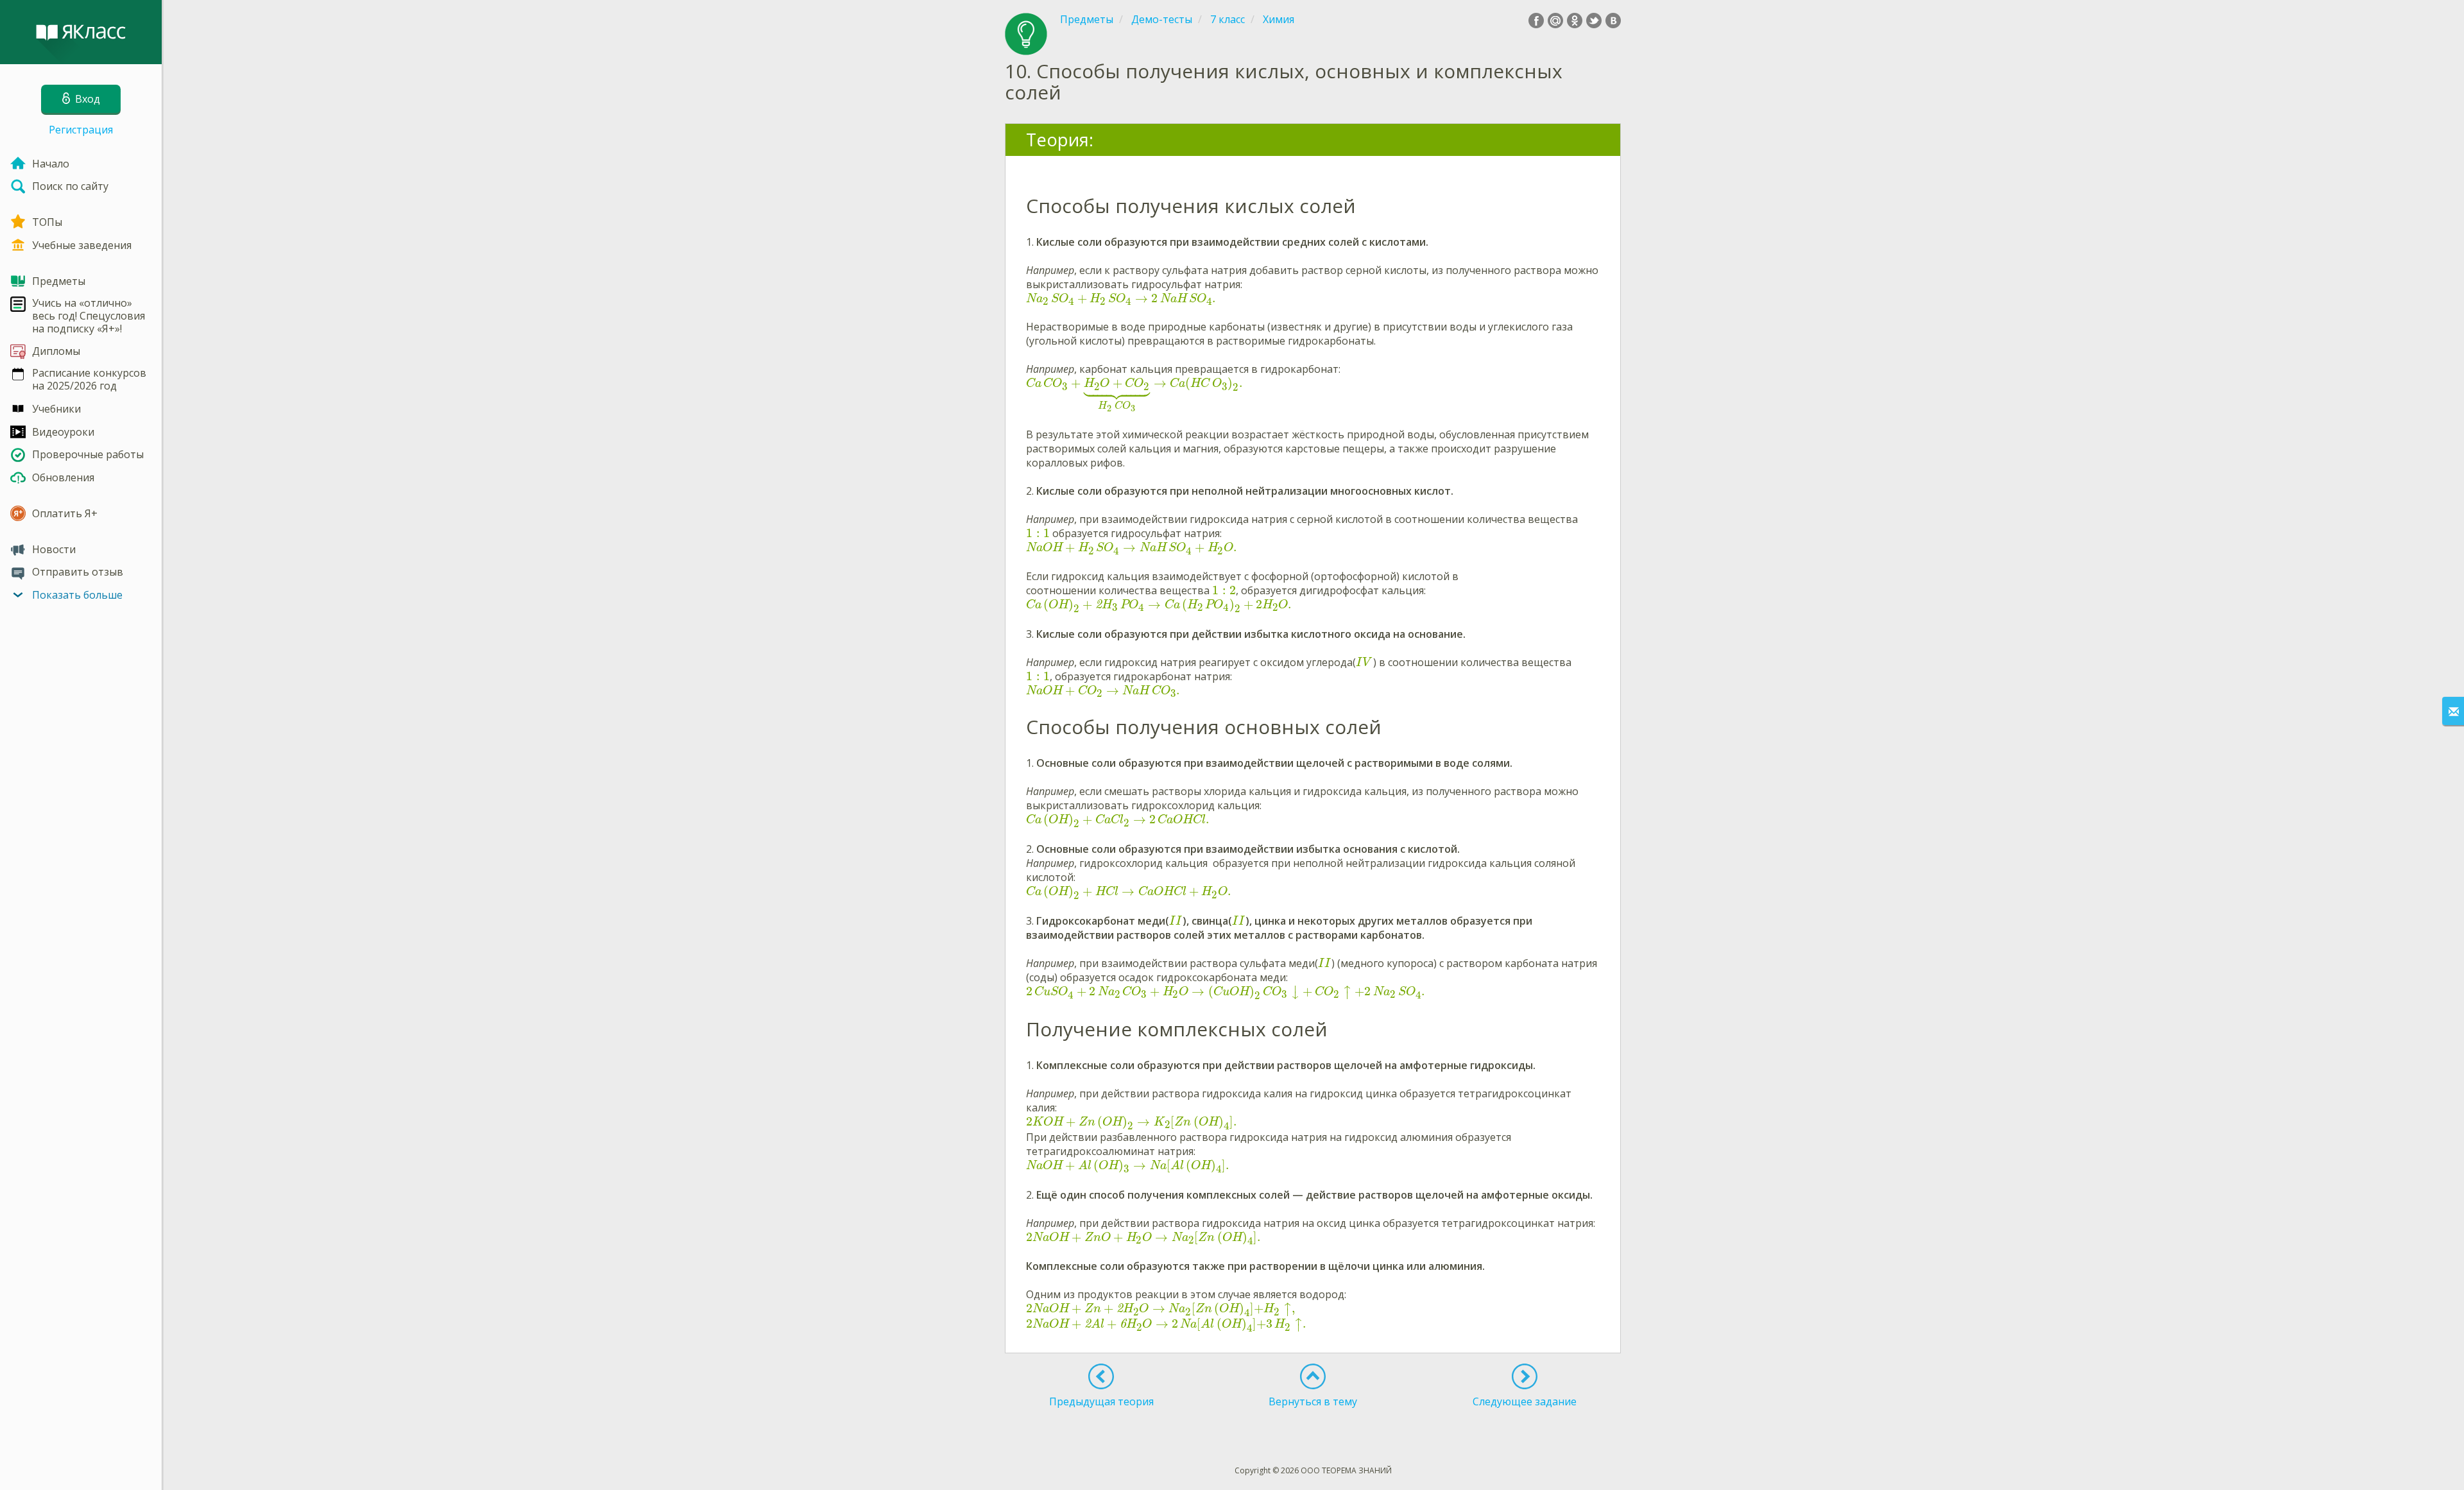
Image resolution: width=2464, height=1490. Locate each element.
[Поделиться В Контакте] (1613, 21)
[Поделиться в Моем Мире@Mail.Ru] (1555, 21)
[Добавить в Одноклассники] (1575, 21)
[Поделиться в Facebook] (1536, 21)
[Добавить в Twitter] (1594, 21)
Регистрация (81, 130)
